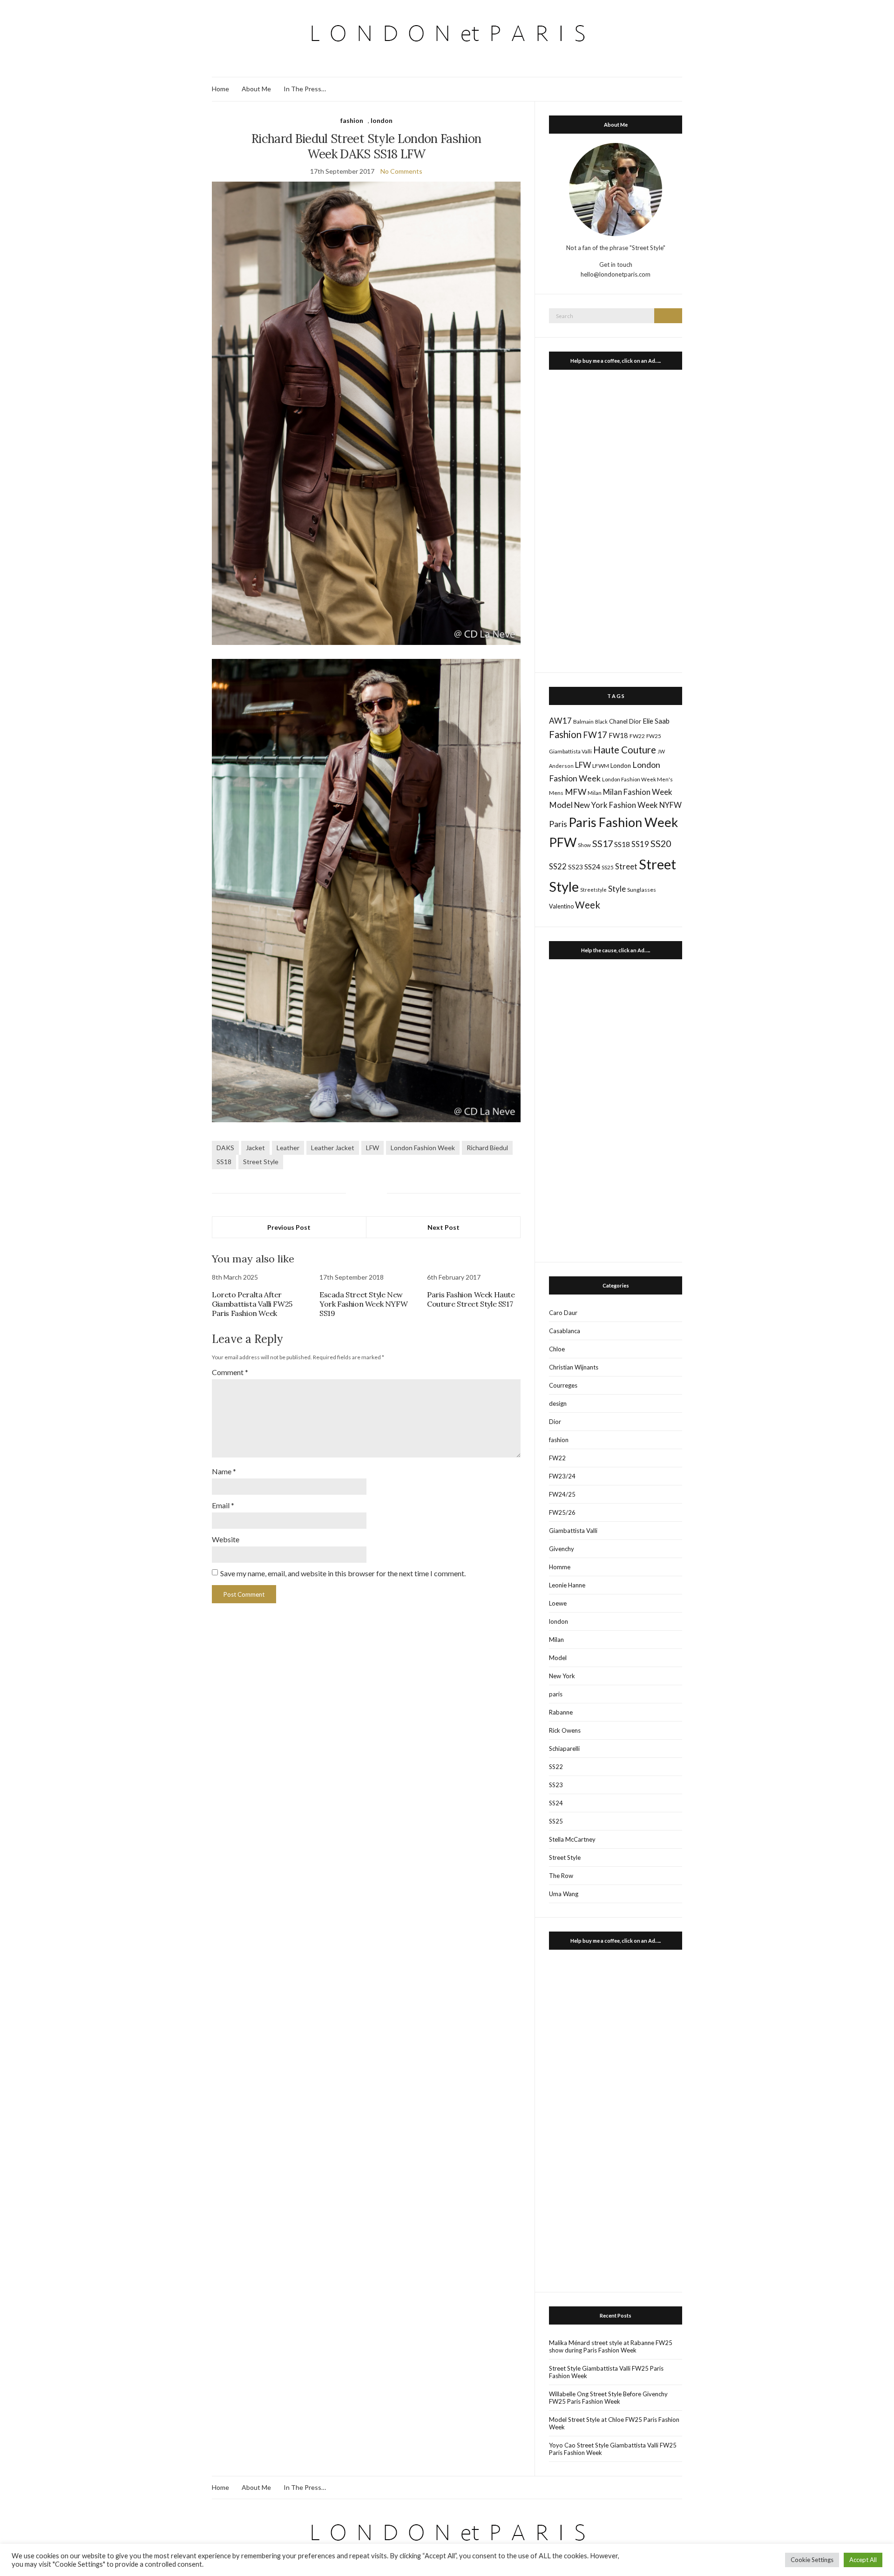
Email (223, 1505)
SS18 (224, 1162)
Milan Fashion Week (638, 792)
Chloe (557, 1349)
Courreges (563, 1385)
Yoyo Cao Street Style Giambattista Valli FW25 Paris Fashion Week (613, 2449)
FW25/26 (562, 1512)
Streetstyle (593, 890)
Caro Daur (563, 1313)
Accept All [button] (863, 2560)
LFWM (601, 766)
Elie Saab (656, 721)
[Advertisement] (616, 519)
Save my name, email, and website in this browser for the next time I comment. (343, 1573)
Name (224, 1471)
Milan (595, 793)
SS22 (558, 867)
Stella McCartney (572, 1839)
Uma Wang (564, 1894)
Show (584, 845)
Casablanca (565, 1331)
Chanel (618, 721)
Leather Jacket (333, 1148)
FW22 (637, 736)
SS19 (640, 844)
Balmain (583, 722)
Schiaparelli (564, 1749)
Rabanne (561, 1712)
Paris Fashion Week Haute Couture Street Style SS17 (471, 1299)
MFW (576, 792)
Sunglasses (642, 890)
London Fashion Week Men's (637, 779)
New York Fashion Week (616, 805)
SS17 (603, 843)
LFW (372, 1148)
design (558, 1403)
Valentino (561, 906)
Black (601, 722)
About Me (256, 89)
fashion (352, 120)
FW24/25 (562, 1494)
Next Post (444, 1227)
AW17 (560, 721)
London (621, 766)
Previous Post (289, 1227)
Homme (560, 1567)
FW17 (595, 735)
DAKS (225, 1148)
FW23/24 (562, 1476)
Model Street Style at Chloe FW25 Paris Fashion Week (614, 2423)
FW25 (654, 736)
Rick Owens (565, 1730)
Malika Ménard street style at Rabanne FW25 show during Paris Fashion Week (611, 2346)
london (382, 120)
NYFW (670, 805)
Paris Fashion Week (623, 822)
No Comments (401, 171)
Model (561, 805)
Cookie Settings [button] (812, 2560)
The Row (561, 1876)
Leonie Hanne (567, 1585)
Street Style (261, 1162)
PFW (563, 842)
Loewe (558, 1603)
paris (556, 1694)
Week (588, 905)
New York (562, 1676)
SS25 (608, 867)
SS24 (592, 866)
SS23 (576, 867)
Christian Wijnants (574, 1367)
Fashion (565, 734)
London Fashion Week (423, 1148)
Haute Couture (625, 750)
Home (220, 89)
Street (626, 866)
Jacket (255, 1148)
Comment (230, 1372)
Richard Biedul (487, 1148)
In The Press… (305, 89)
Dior (635, 721)
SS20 (661, 843)
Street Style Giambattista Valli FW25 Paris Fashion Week (606, 2372)
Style (617, 889)
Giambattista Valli (570, 751)
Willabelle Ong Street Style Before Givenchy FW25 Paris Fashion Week (608, 2398)
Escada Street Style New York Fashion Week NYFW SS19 (363, 1304)
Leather (288, 1148)
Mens (556, 793)
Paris (558, 824)
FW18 (618, 735)
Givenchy (562, 1549)
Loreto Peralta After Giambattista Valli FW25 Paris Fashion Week (252, 1304)
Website (226, 1539)
